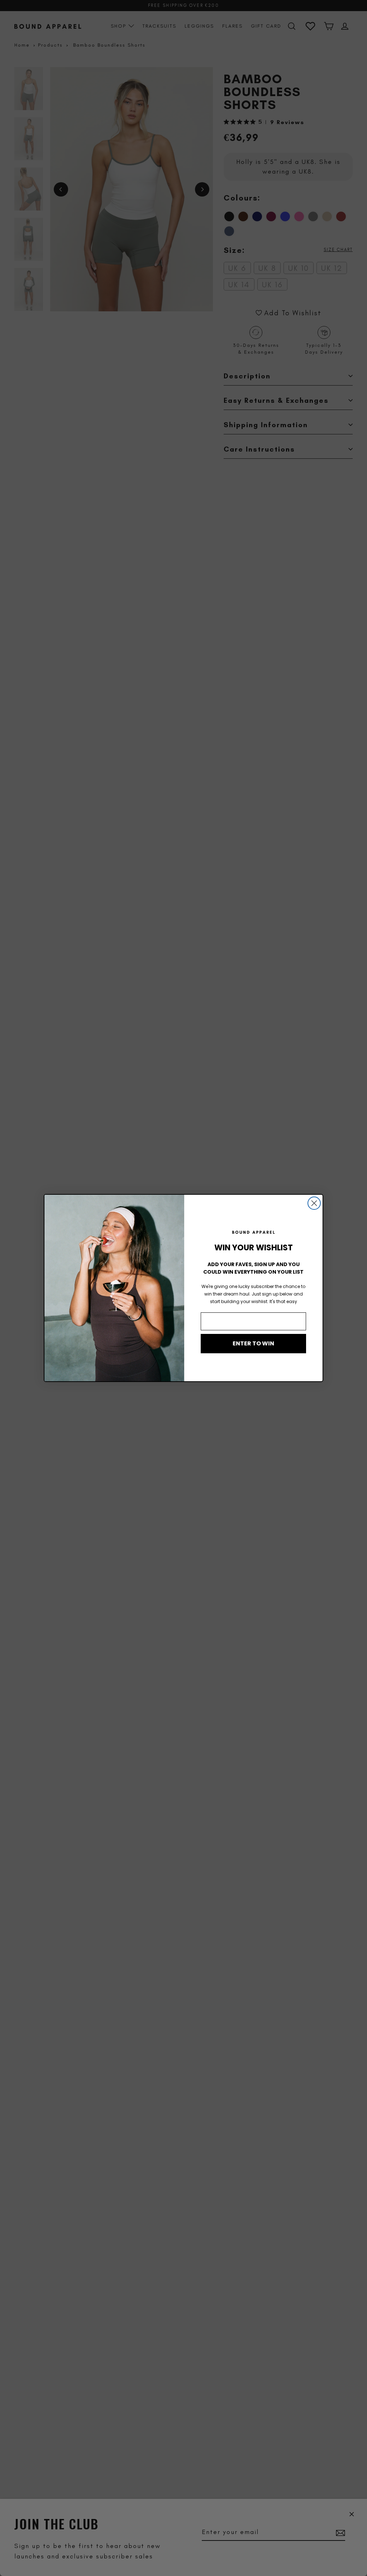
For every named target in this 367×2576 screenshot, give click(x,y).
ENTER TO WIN (253, 1343)
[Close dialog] (314, 1203)
